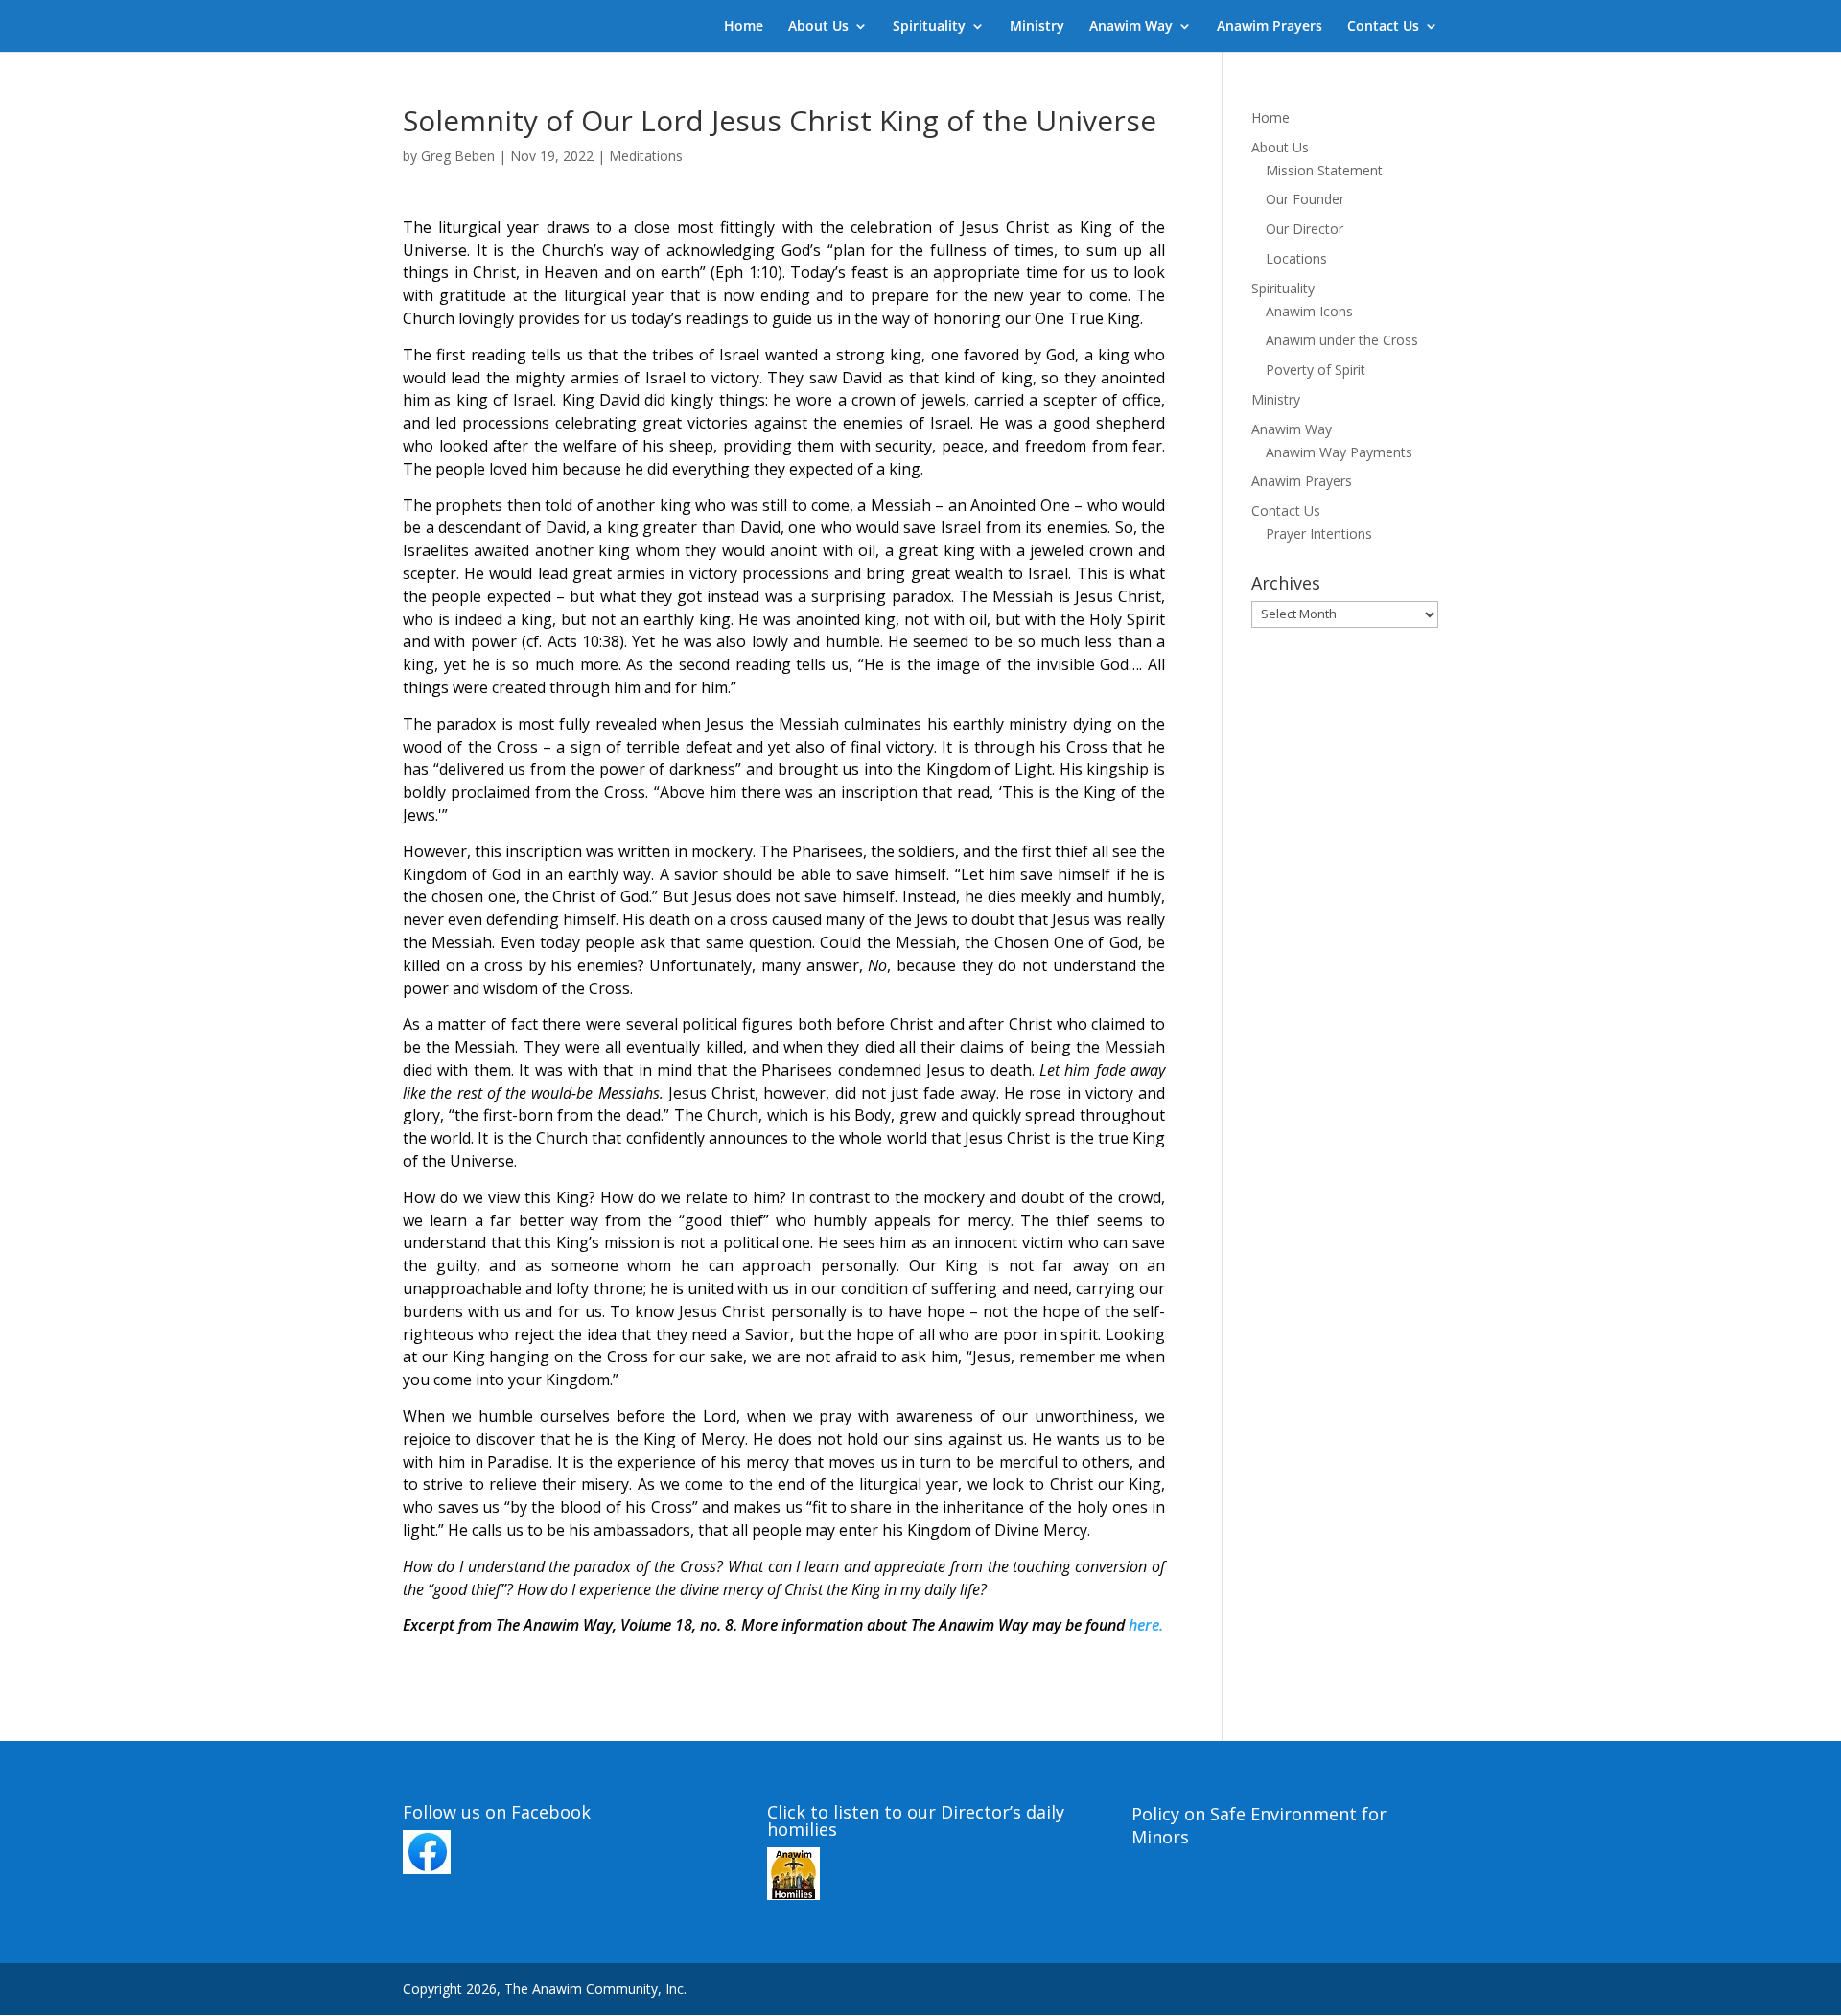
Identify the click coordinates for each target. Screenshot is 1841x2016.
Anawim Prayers (1270, 27)
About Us (818, 27)
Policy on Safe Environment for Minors (1259, 1825)
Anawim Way (1131, 27)
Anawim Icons (1309, 311)
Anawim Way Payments (1339, 452)
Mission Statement (1324, 170)
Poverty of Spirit (1316, 370)
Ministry (1037, 27)
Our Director (1305, 229)
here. (1146, 1625)
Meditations (646, 156)
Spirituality (929, 27)
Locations (1296, 258)
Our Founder (1305, 199)
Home (744, 27)
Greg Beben (458, 156)
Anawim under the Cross (1342, 340)
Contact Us (1383, 27)
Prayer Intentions (1319, 533)
